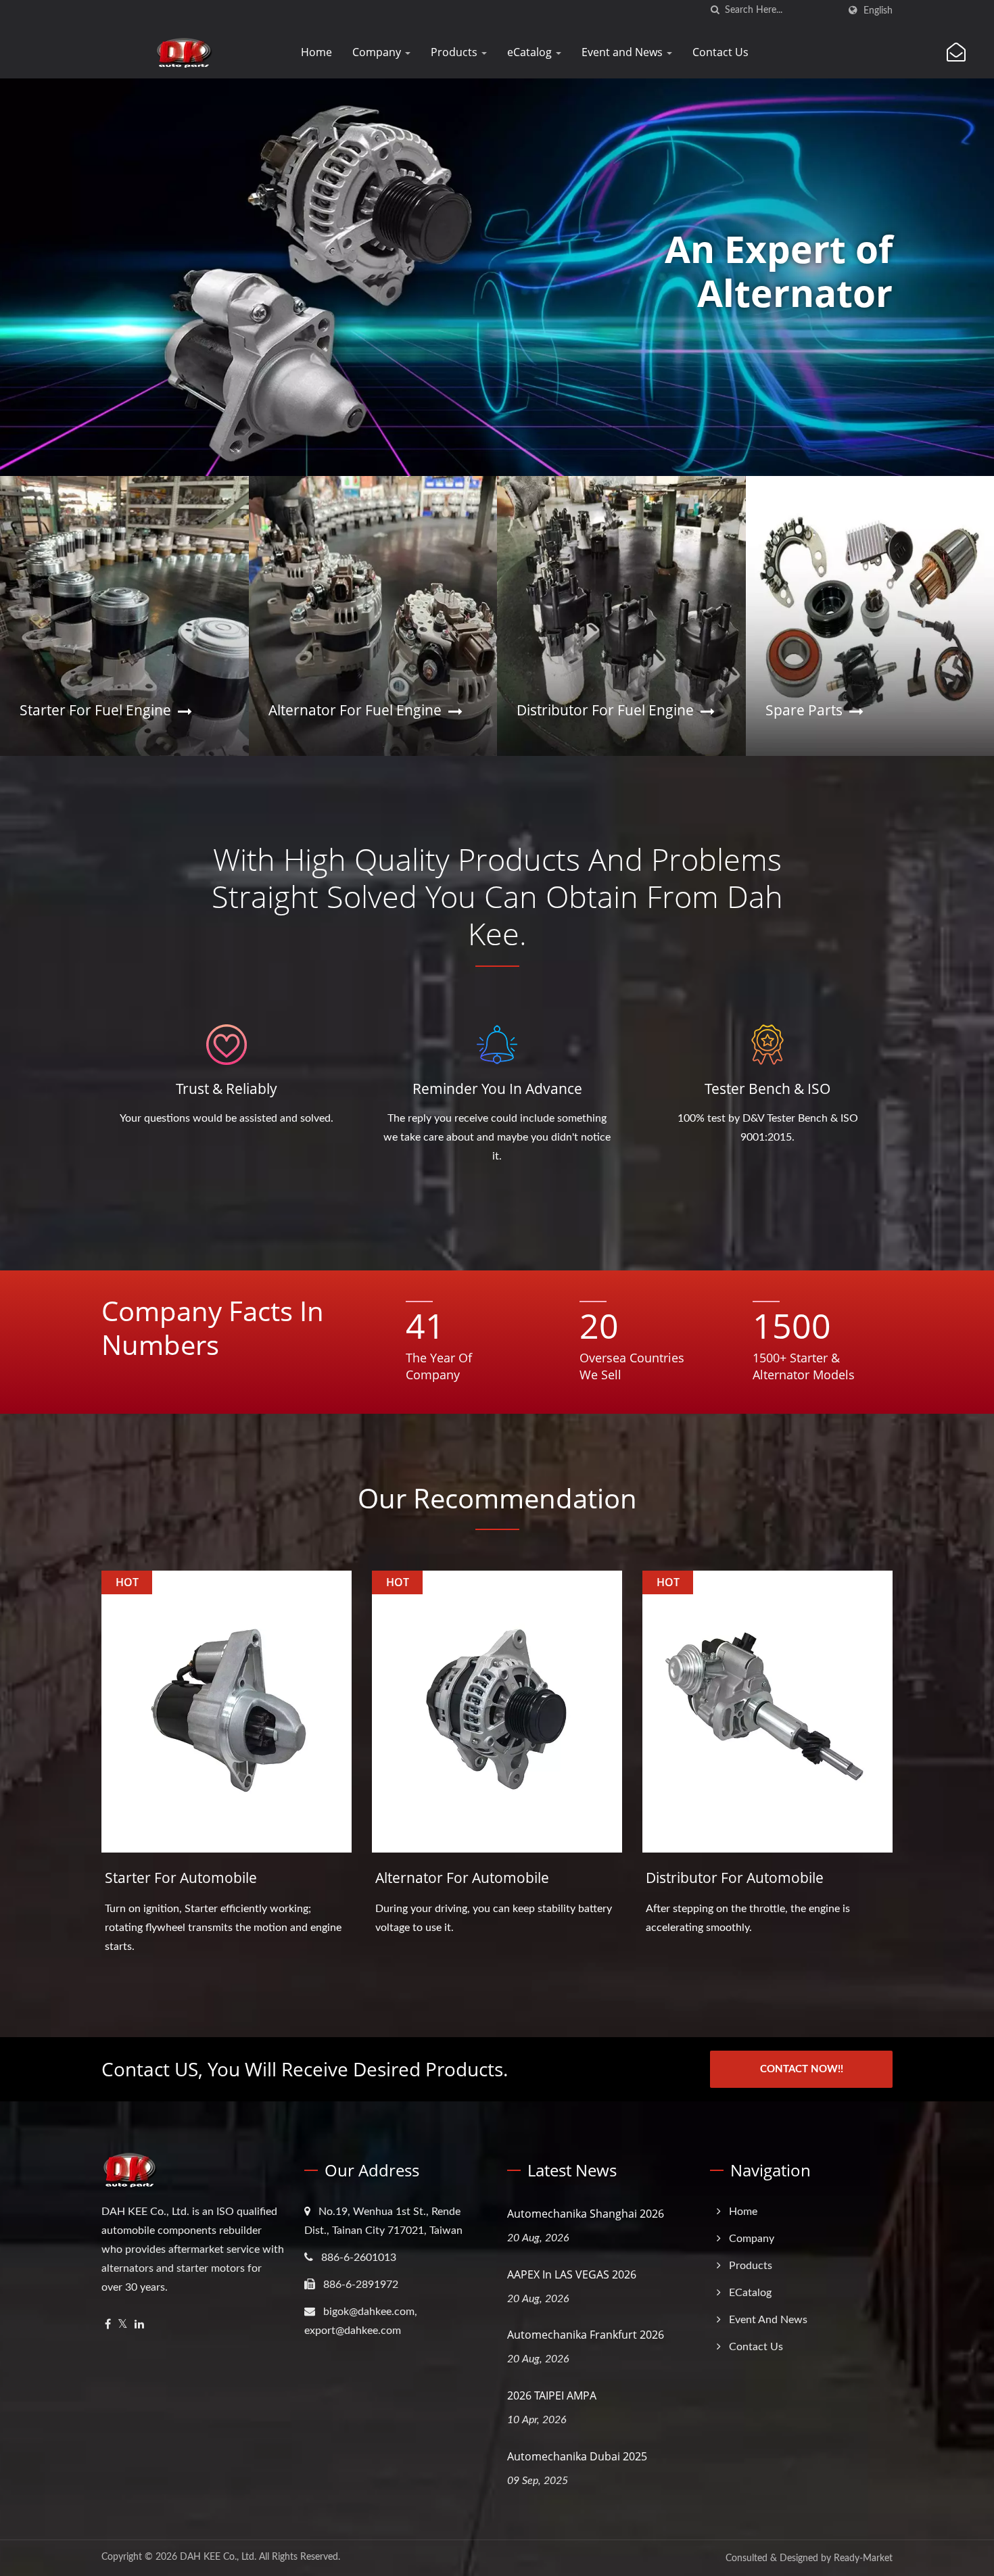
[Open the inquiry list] (956, 53)
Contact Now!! (802, 2069)
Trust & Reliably (227, 1089)
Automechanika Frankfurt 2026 (586, 2335)
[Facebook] (108, 2325)
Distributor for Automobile (735, 1878)
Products (455, 52)
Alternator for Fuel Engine (355, 710)
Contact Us (720, 52)
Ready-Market (863, 2558)
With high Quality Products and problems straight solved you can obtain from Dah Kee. (497, 896)
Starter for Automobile (181, 1878)
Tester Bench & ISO (767, 1089)
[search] (715, 10)
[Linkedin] (139, 2325)
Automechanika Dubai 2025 (577, 2456)
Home (316, 52)
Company (378, 52)
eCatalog (531, 52)
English (878, 10)
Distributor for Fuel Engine (605, 710)
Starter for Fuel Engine (95, 710)
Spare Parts (804, 710)
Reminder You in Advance (497, 1089)
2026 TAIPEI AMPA (552, 2395)
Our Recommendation (497, 1498)
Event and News (623, 52)
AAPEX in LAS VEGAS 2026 (572, 2274)
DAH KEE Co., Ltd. (218, 2557)
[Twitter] (123, 2325)
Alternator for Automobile (462, 1878)
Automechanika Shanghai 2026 (586, 2214)
